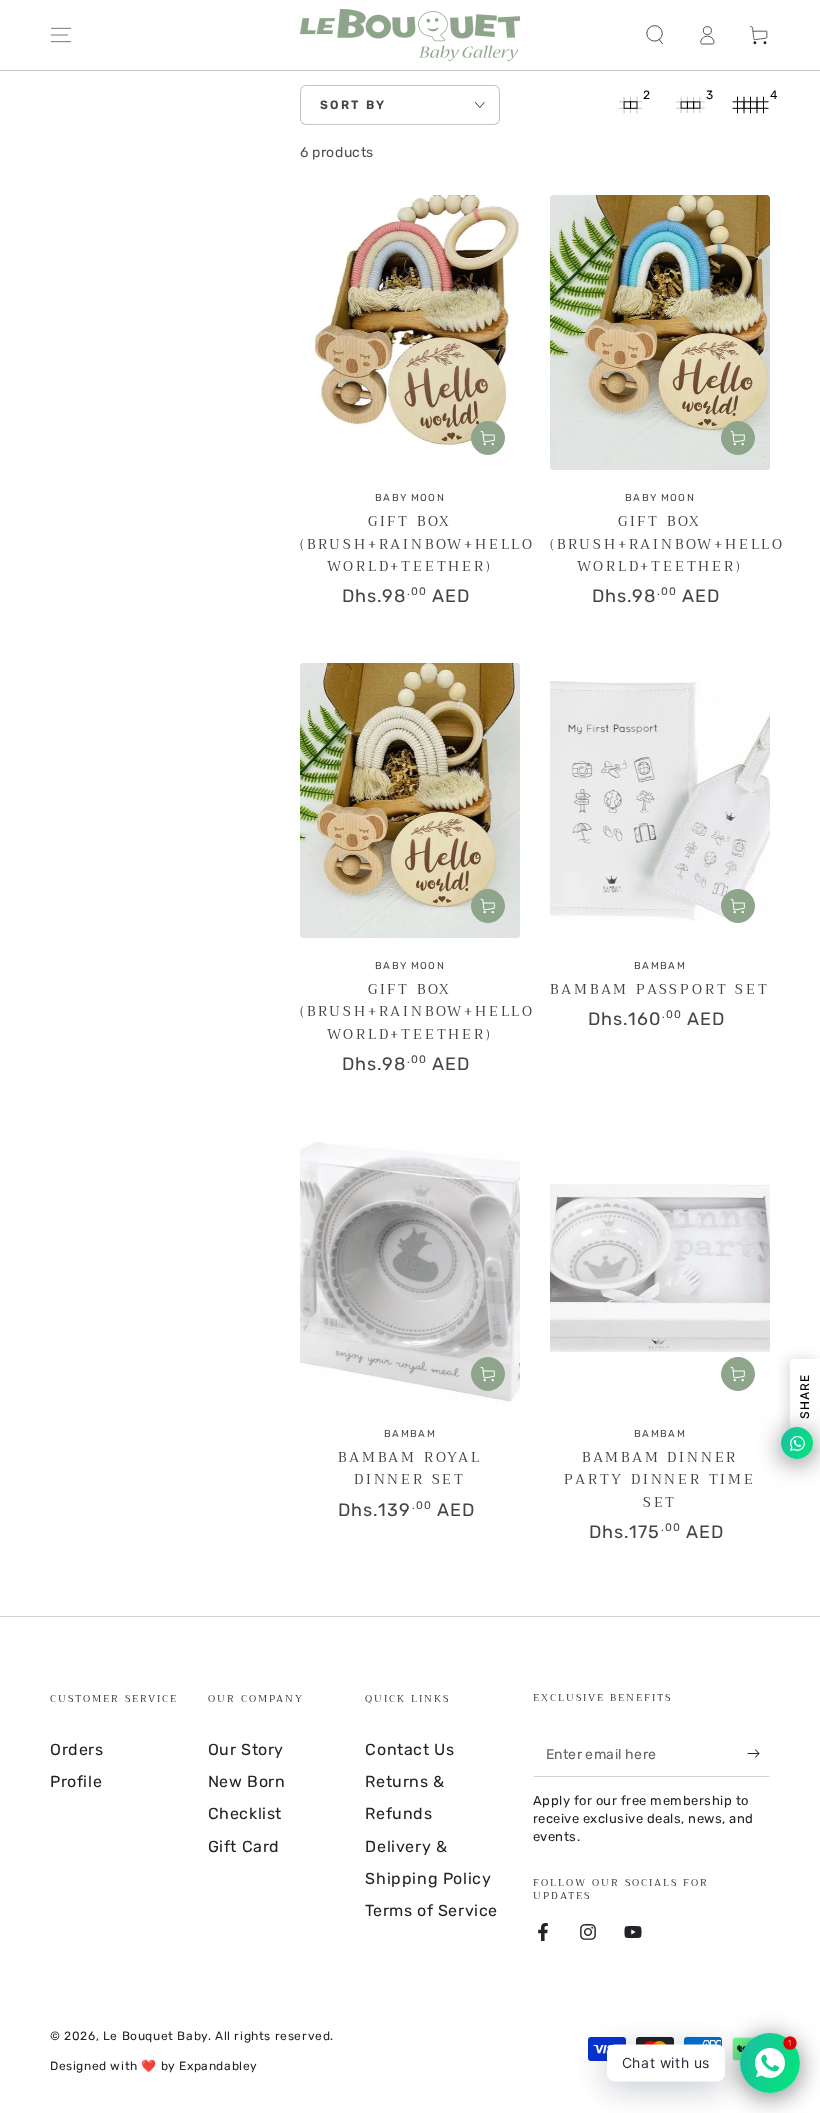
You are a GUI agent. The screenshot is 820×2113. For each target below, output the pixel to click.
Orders (77, 1749)
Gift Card (244, 1846)
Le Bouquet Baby (155, 2036)
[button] (655, 35)
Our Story (246, 1749)
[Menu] (61, 35)
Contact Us (409, 1749)
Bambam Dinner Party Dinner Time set (660, 1479)
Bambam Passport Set (659, 989)
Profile (76, 1781)
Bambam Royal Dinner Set (410, 1468)
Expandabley (218, 2066)
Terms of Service (431, 1910)
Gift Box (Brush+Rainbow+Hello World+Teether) (417, 543)
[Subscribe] (758, 1754)
